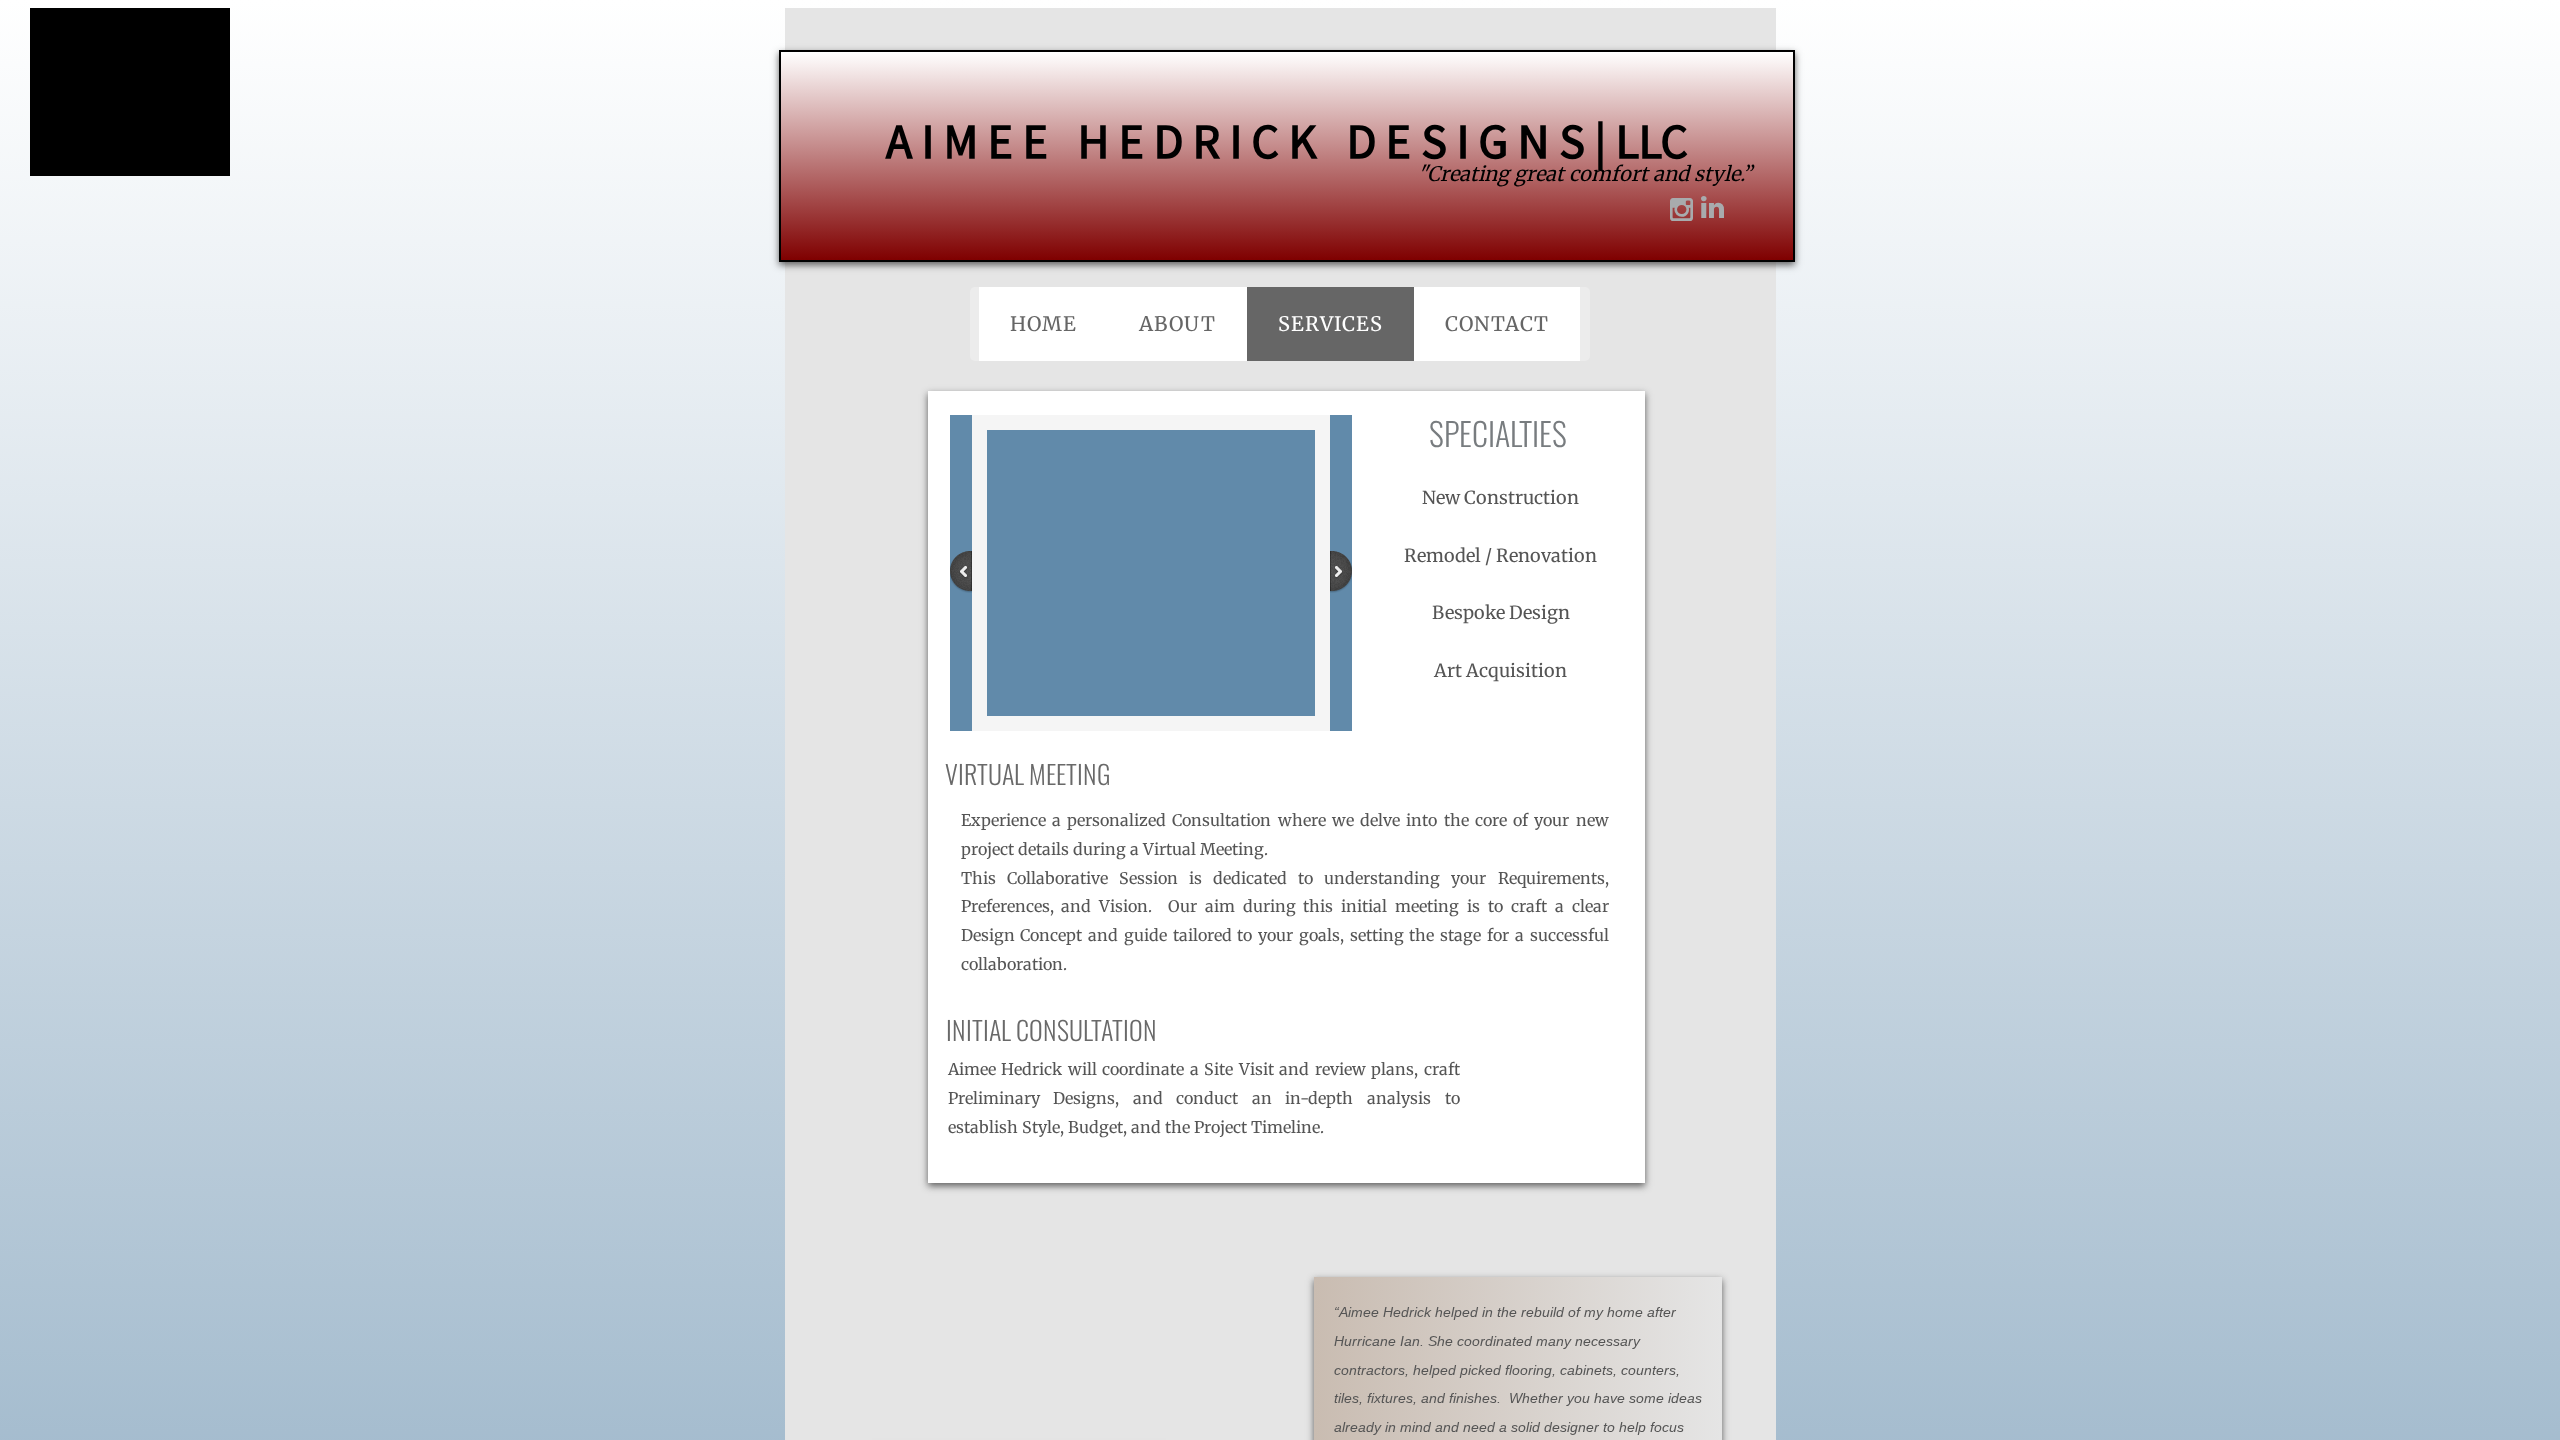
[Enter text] (1707, 207)
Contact (1497, 323)
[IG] (1676, 212)
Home (1043, 323)
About (1177, 323)
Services (1330, 323)
